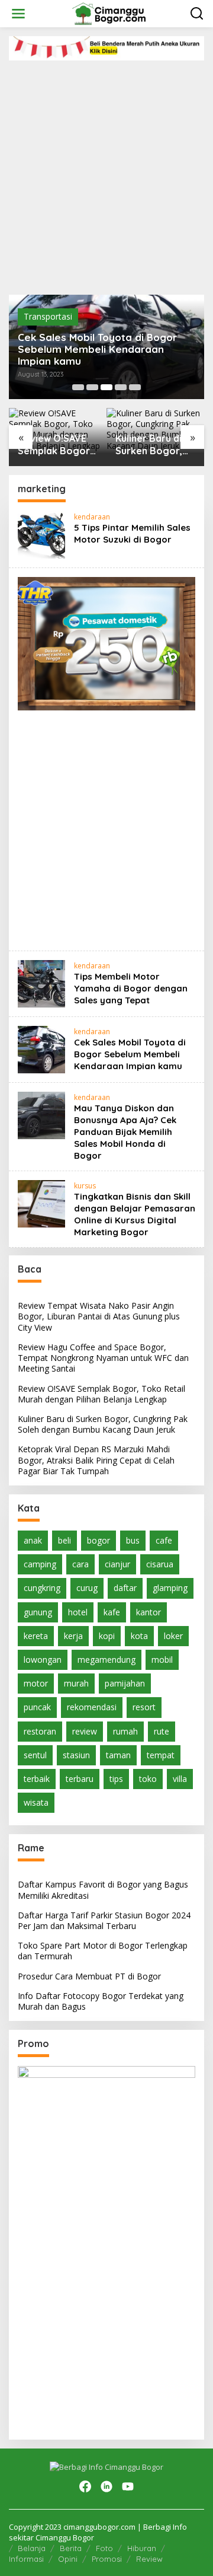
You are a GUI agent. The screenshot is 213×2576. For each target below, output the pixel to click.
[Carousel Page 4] (121, 387)
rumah (125, 1731)
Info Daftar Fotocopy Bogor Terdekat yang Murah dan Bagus (101, 2001)
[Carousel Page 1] (78, 387)
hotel (78, 1612)
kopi (107, 1636)
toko (148, 1779)
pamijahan (125, 1683)
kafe (112, 1612)
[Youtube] (128, 2486)
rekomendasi (92, 1707)
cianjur (117, 1564)
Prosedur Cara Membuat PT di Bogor (89, 1976)
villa (180, 1779)
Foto (104, 2548)
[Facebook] (85, 2486)
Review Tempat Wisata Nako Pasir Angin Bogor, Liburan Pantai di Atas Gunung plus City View (99, 1316)
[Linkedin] (106, 2486)
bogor (99, 1540)
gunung (38, 1612)
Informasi (26, 2559)
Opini (68, 2559)
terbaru (80, 1779)
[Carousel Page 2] (92, 387)
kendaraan (92, 517)
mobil (162, 1660)
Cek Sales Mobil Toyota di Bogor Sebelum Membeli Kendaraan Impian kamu (97, 349)
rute (162, 1731)
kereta (36, 1636)
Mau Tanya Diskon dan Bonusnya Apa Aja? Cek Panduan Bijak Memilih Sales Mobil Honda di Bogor (125, 1132)
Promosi (107, 2559)
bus (133, 1540)
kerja (73, 1636)
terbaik (37, 1779)
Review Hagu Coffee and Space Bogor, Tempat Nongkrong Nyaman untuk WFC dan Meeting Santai (103, 1358)
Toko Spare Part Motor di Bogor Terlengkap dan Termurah (103, 1951)
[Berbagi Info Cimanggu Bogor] (109, 13)
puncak (37, 1707)
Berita (71, 2548)
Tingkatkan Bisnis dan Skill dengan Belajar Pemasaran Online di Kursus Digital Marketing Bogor (135, 1214)
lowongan (43, 1660)
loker (173, 1636)
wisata (36, 1802)
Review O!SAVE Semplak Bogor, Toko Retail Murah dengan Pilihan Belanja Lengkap (55, 445)
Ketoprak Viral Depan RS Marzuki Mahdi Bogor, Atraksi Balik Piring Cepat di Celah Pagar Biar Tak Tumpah (96, 1460)
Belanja (32, 2548)
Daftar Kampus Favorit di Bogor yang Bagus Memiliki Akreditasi (103, 1890)
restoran (40, 1731)
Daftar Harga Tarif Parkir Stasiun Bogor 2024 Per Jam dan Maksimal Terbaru (104, 1920)
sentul (35, 1755)
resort (144, 1707)
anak (33, 1540)
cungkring (42, 1588)
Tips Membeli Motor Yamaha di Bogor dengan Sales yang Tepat (131, 988)
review (85, 1731)
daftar (125, 1588)
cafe (164, 1540)
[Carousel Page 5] (135, 387)
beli (64, 1540)
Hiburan (142, 2548)
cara (80, 1564)
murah (76, 1683)
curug (87, 1588)
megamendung (106, 1660)
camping (40, 1564)
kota (139, 1636)
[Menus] (18, 14)
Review (149, 2559)
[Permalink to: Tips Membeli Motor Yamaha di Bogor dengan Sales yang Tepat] (41, 983)
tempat (161, 1755)
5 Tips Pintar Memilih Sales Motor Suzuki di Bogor (132, 533)
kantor (149, 1612)
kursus (85, 1186)
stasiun (76, 1755)
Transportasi (48, 316)
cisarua (160, 1564)
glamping (170, 1588)
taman (118, 1755)
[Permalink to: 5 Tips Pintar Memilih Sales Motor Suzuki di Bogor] (41, 534)
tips (116, 1779)
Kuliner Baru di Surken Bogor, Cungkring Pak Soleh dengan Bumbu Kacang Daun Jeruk (150, 445)
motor (36, 1683)
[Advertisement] (106, 173)
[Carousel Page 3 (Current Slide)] (106, 387)
